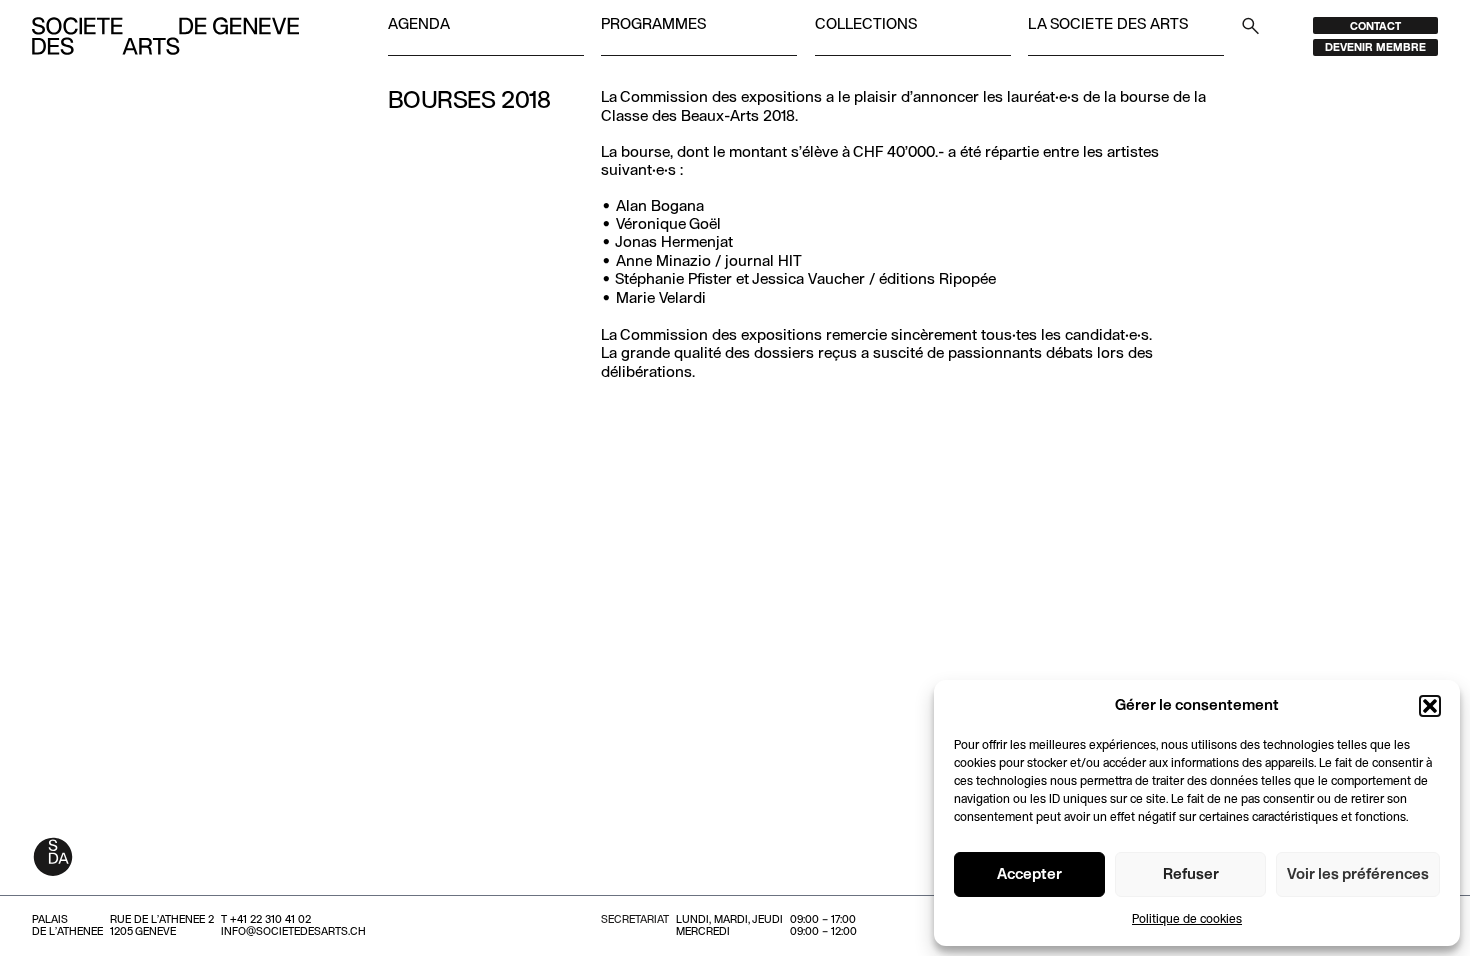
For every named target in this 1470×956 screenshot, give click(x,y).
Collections (866, 25)
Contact (1375, 27)
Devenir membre (1375, 48)
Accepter (1029, 875)
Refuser (1191, 875)
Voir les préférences (1358, 875)
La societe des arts (1108, 25)
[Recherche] (1250, 25)
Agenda (419, 25)
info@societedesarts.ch (293, 932)
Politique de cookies (1187, 920)
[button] (1430, 706)
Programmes (653, 25)
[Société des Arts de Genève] (165, 36)
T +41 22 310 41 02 (266, 920)
